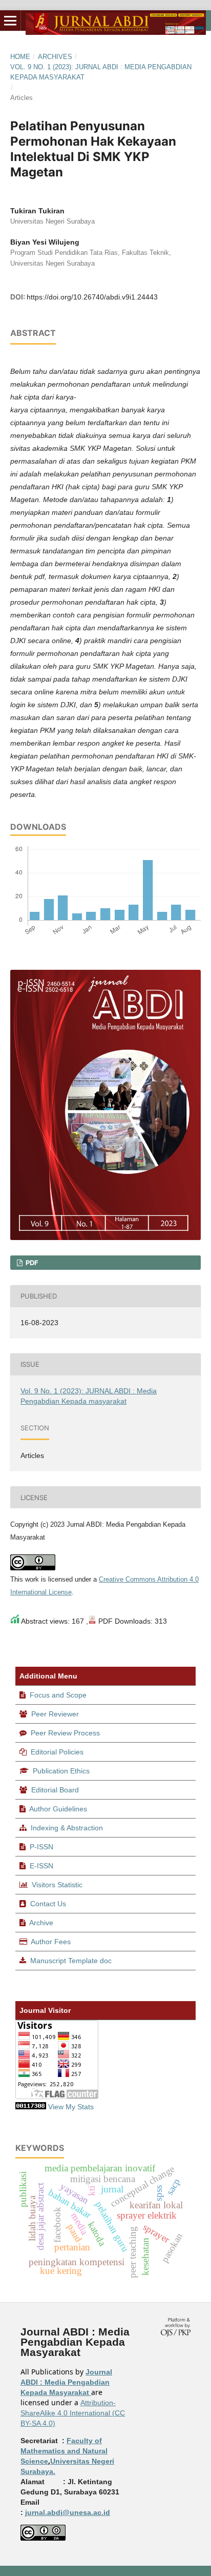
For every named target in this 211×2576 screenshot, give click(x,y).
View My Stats (71, 2107)
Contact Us (48, 1904)
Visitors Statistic (57, 1885)
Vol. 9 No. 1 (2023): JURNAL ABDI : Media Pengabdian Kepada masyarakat (101, 72)
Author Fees (51, 1942)
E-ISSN (41, 1866)
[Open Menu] (10, 21)
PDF (31, 1263)
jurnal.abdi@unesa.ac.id (68, 2512)
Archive (41, 1923)
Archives (55, 57)
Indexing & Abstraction (67, 1828)
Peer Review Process (65, 1733)
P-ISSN (41, 1847)
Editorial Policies (57, 1752)
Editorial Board (55, 1790)
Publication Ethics (61, 1771)
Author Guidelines (58, 1809)
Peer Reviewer (55, 1714)
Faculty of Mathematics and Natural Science (64, 2451)
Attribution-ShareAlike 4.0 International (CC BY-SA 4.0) (73, 2413)
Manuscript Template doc (71, 1961)
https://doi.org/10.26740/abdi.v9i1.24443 (92, 297)
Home (20, 57)
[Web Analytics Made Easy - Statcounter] (31, 2107)
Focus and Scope (58, 1695)
